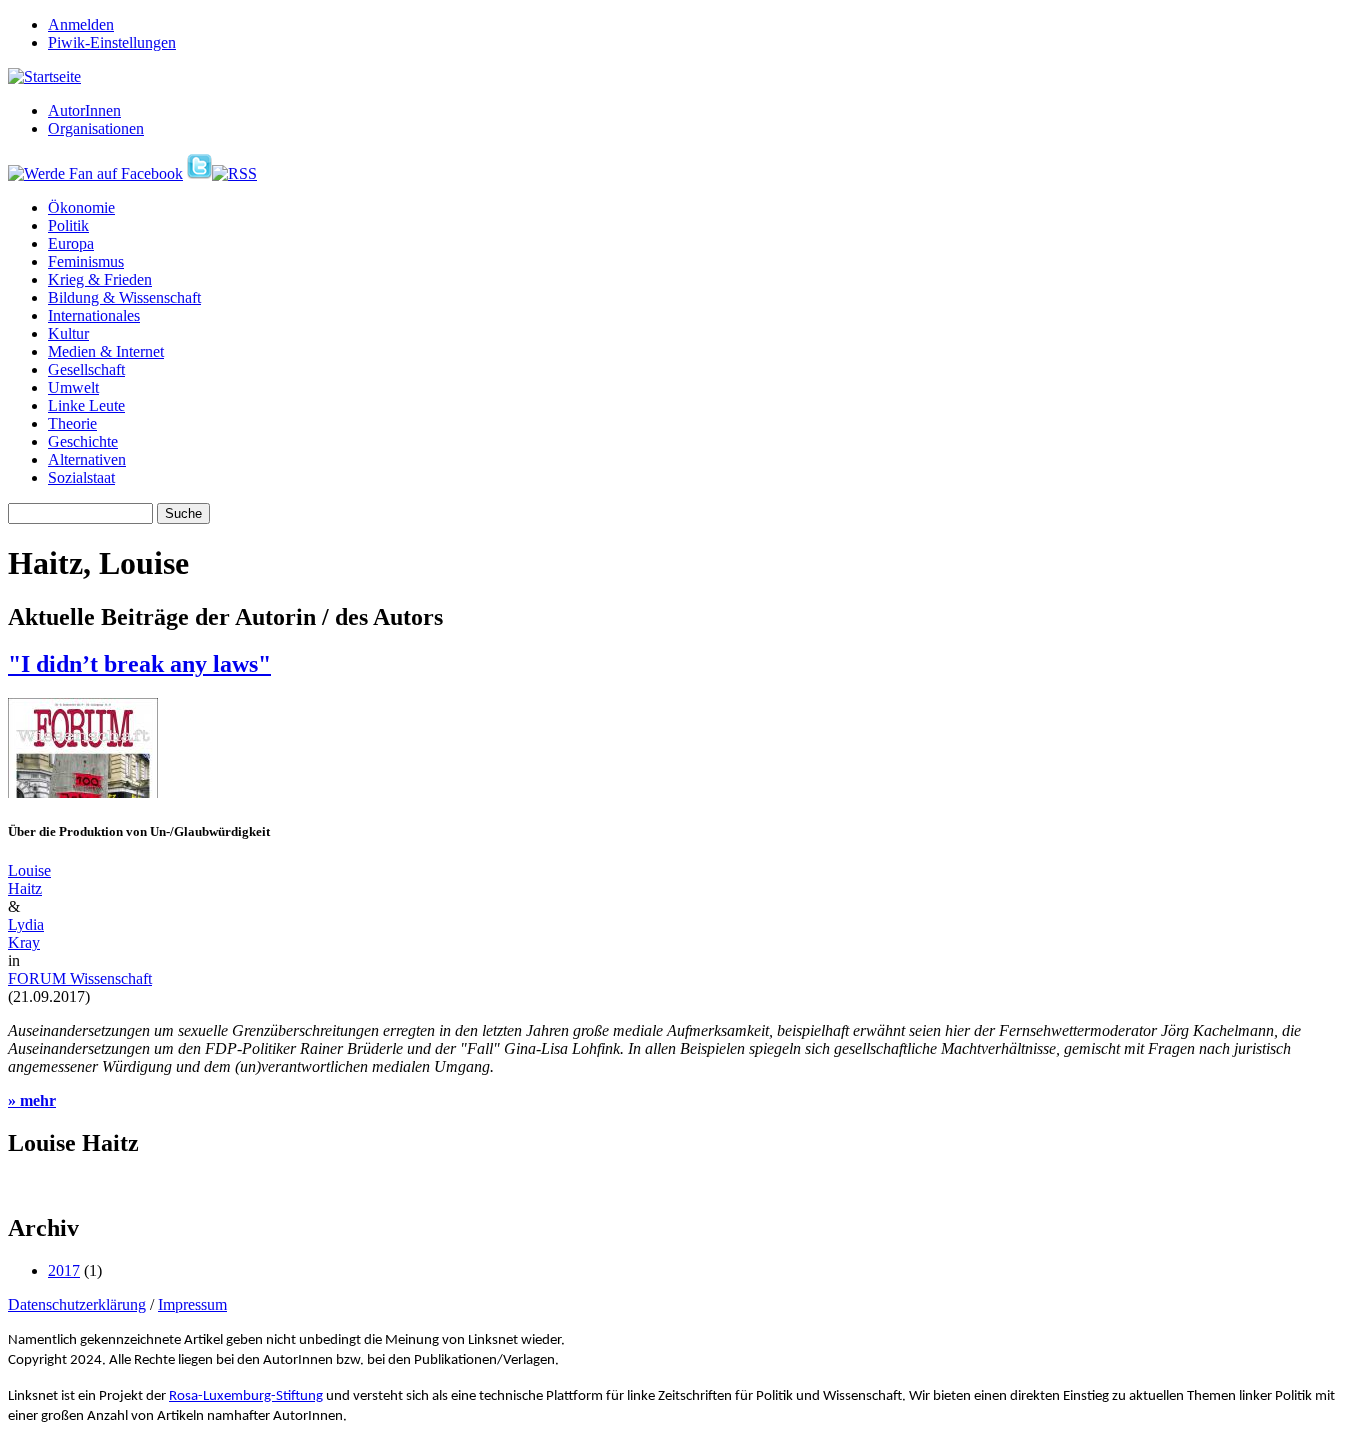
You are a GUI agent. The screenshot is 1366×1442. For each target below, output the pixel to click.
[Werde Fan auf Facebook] (95, 173)
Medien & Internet (106, 351)
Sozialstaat (81, 477)
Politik (68, 225)
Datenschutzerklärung (77, 1304)
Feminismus (86, 261)
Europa (71, 243)
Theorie (72, 423)
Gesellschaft (86, 369)
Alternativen (87, 459)
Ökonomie (81, 207)
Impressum (192, 1304)
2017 (64, 1270)
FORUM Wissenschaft (80, 978)
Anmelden (81, 24)
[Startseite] (44, 76)
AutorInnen (84, 110)
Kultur (68, 333)
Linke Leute (86, 405)
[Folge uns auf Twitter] (199, 173)
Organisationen (96, 128)
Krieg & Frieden (100, 279)
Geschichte (83, 441)
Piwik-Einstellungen (112, 42)
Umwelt (73, 387)
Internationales (94, 315)
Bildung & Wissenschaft (124, 297)
